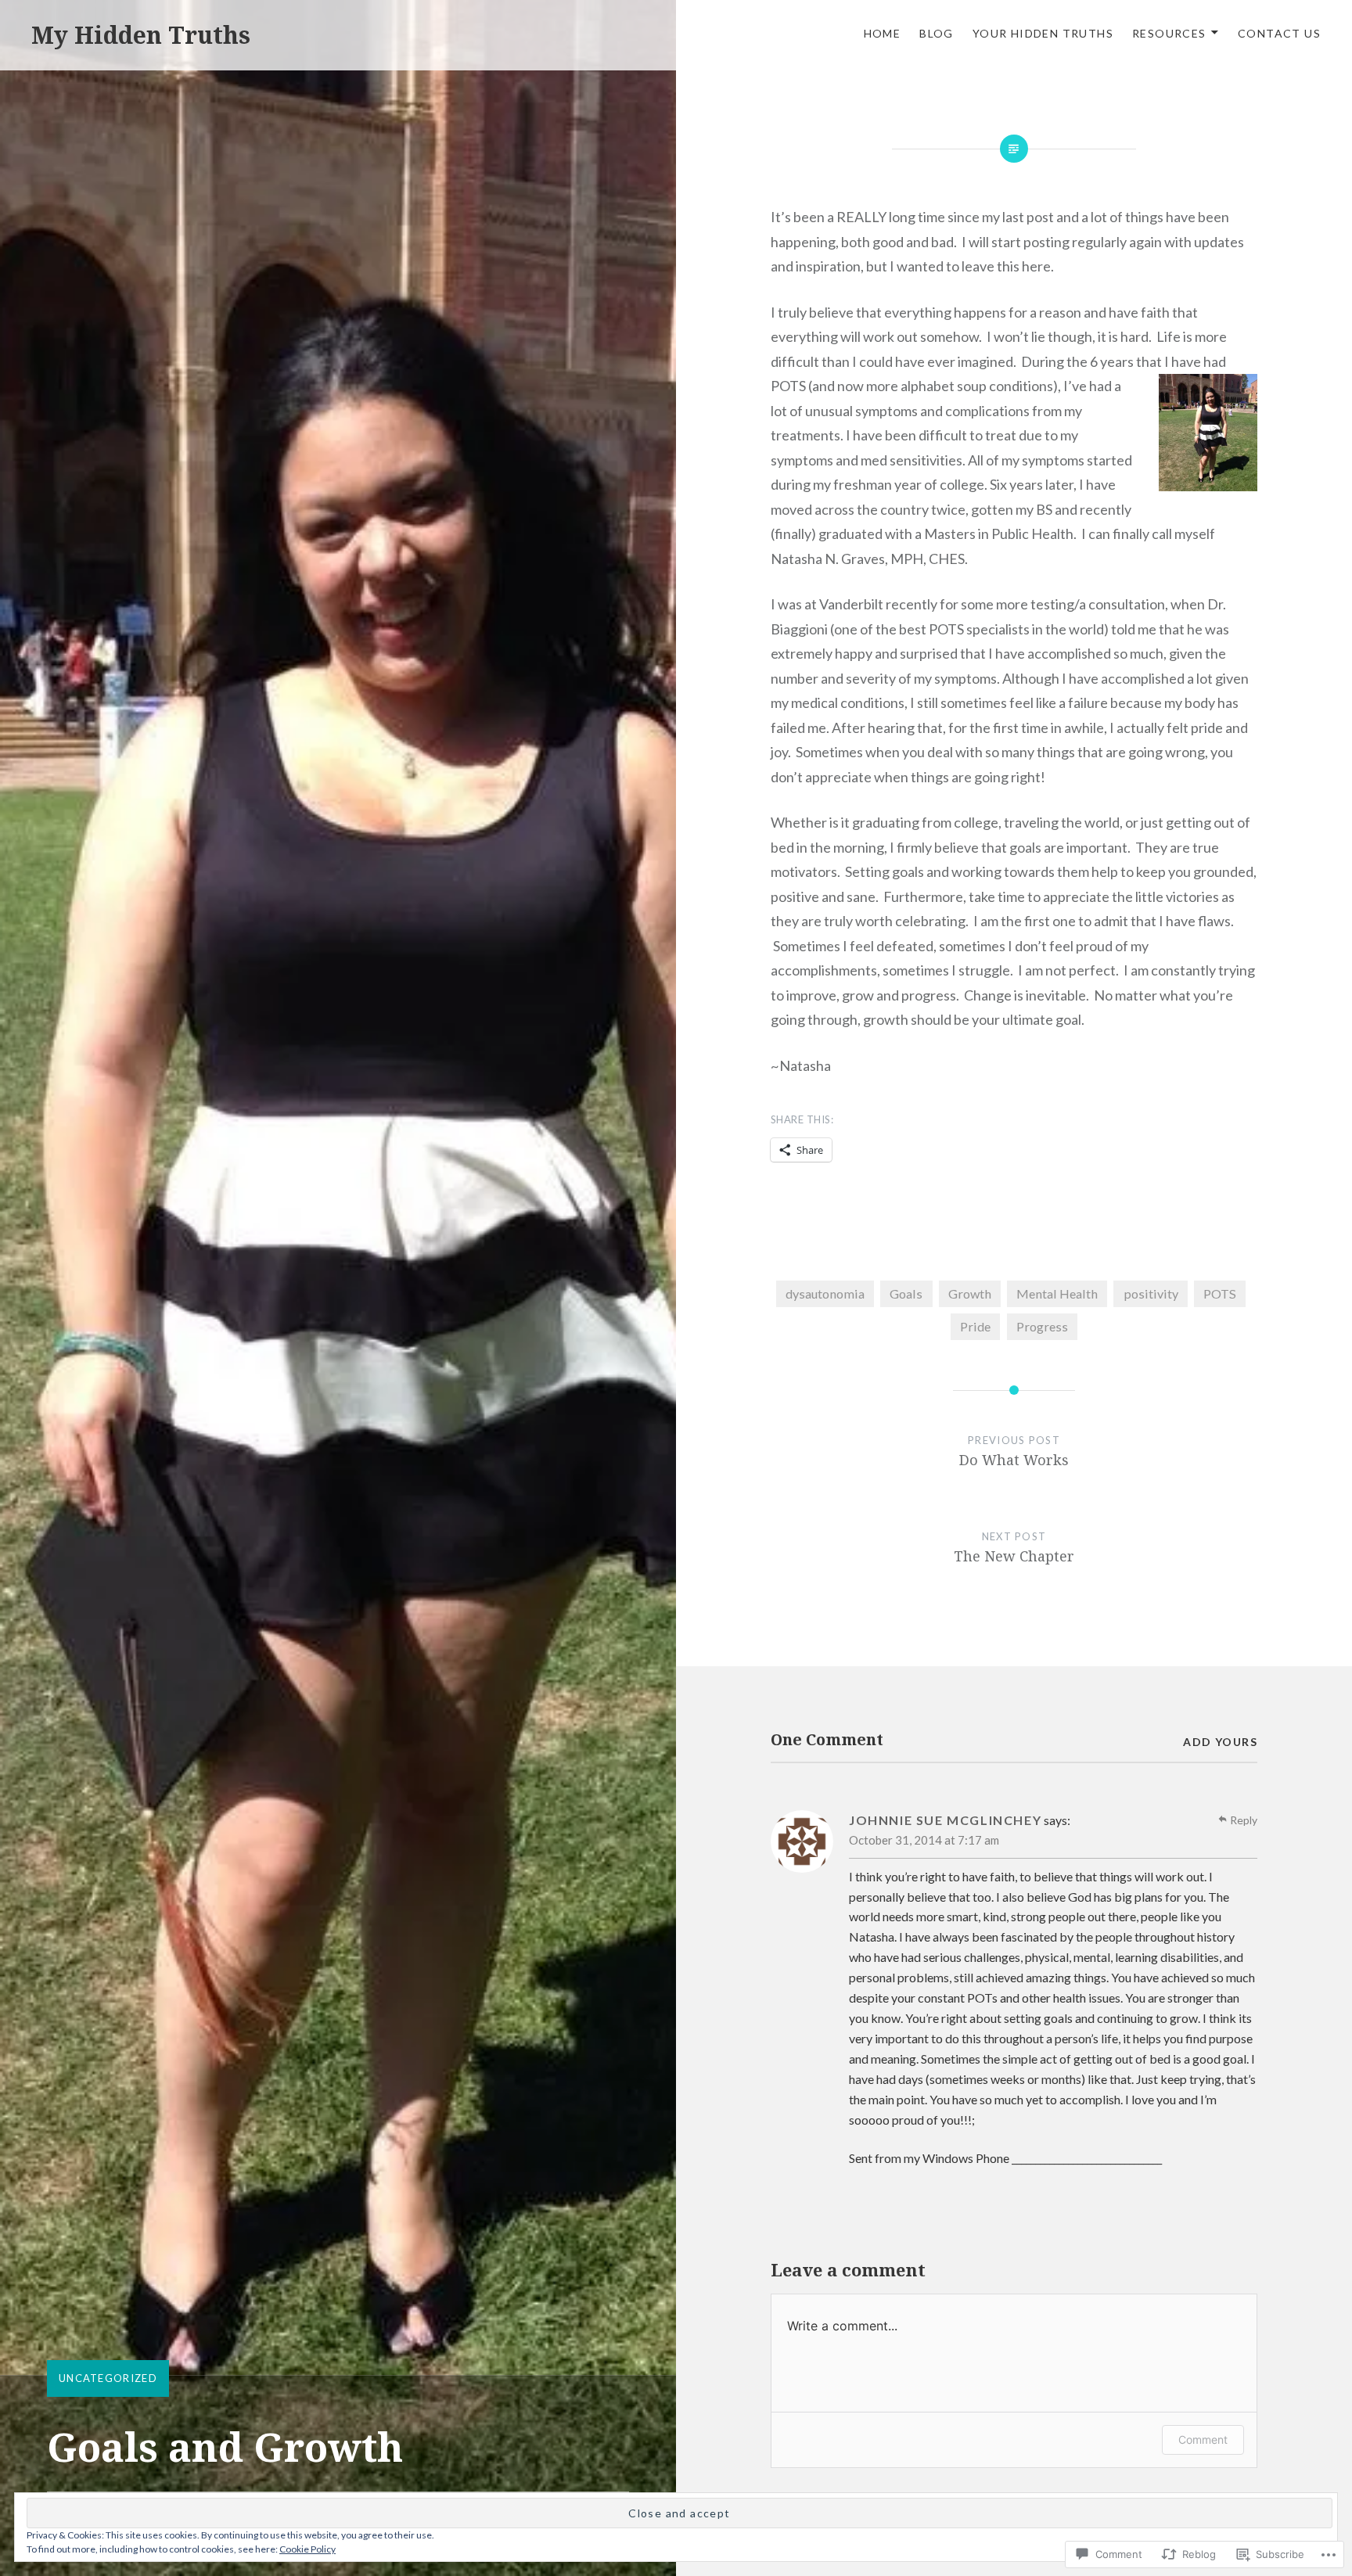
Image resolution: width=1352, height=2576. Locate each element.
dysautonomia (825, 1293)
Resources (1169, 33)
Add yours (1220, 1742)
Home (883, 33)
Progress (1042, 1326)
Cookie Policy (307, 2549)
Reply (1244, 1820)
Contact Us (1279, 33)
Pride (975, 1326)
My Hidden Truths (141, 35)
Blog (937, 33)
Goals (906, 1293)
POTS (1220, 1293)
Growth (970, 1293)
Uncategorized (108, 2378)
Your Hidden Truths (1043, 33)
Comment (1203, 2439)
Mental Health (1057, 1293)
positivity (1151, 1293)
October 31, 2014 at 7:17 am (924, 1840)
